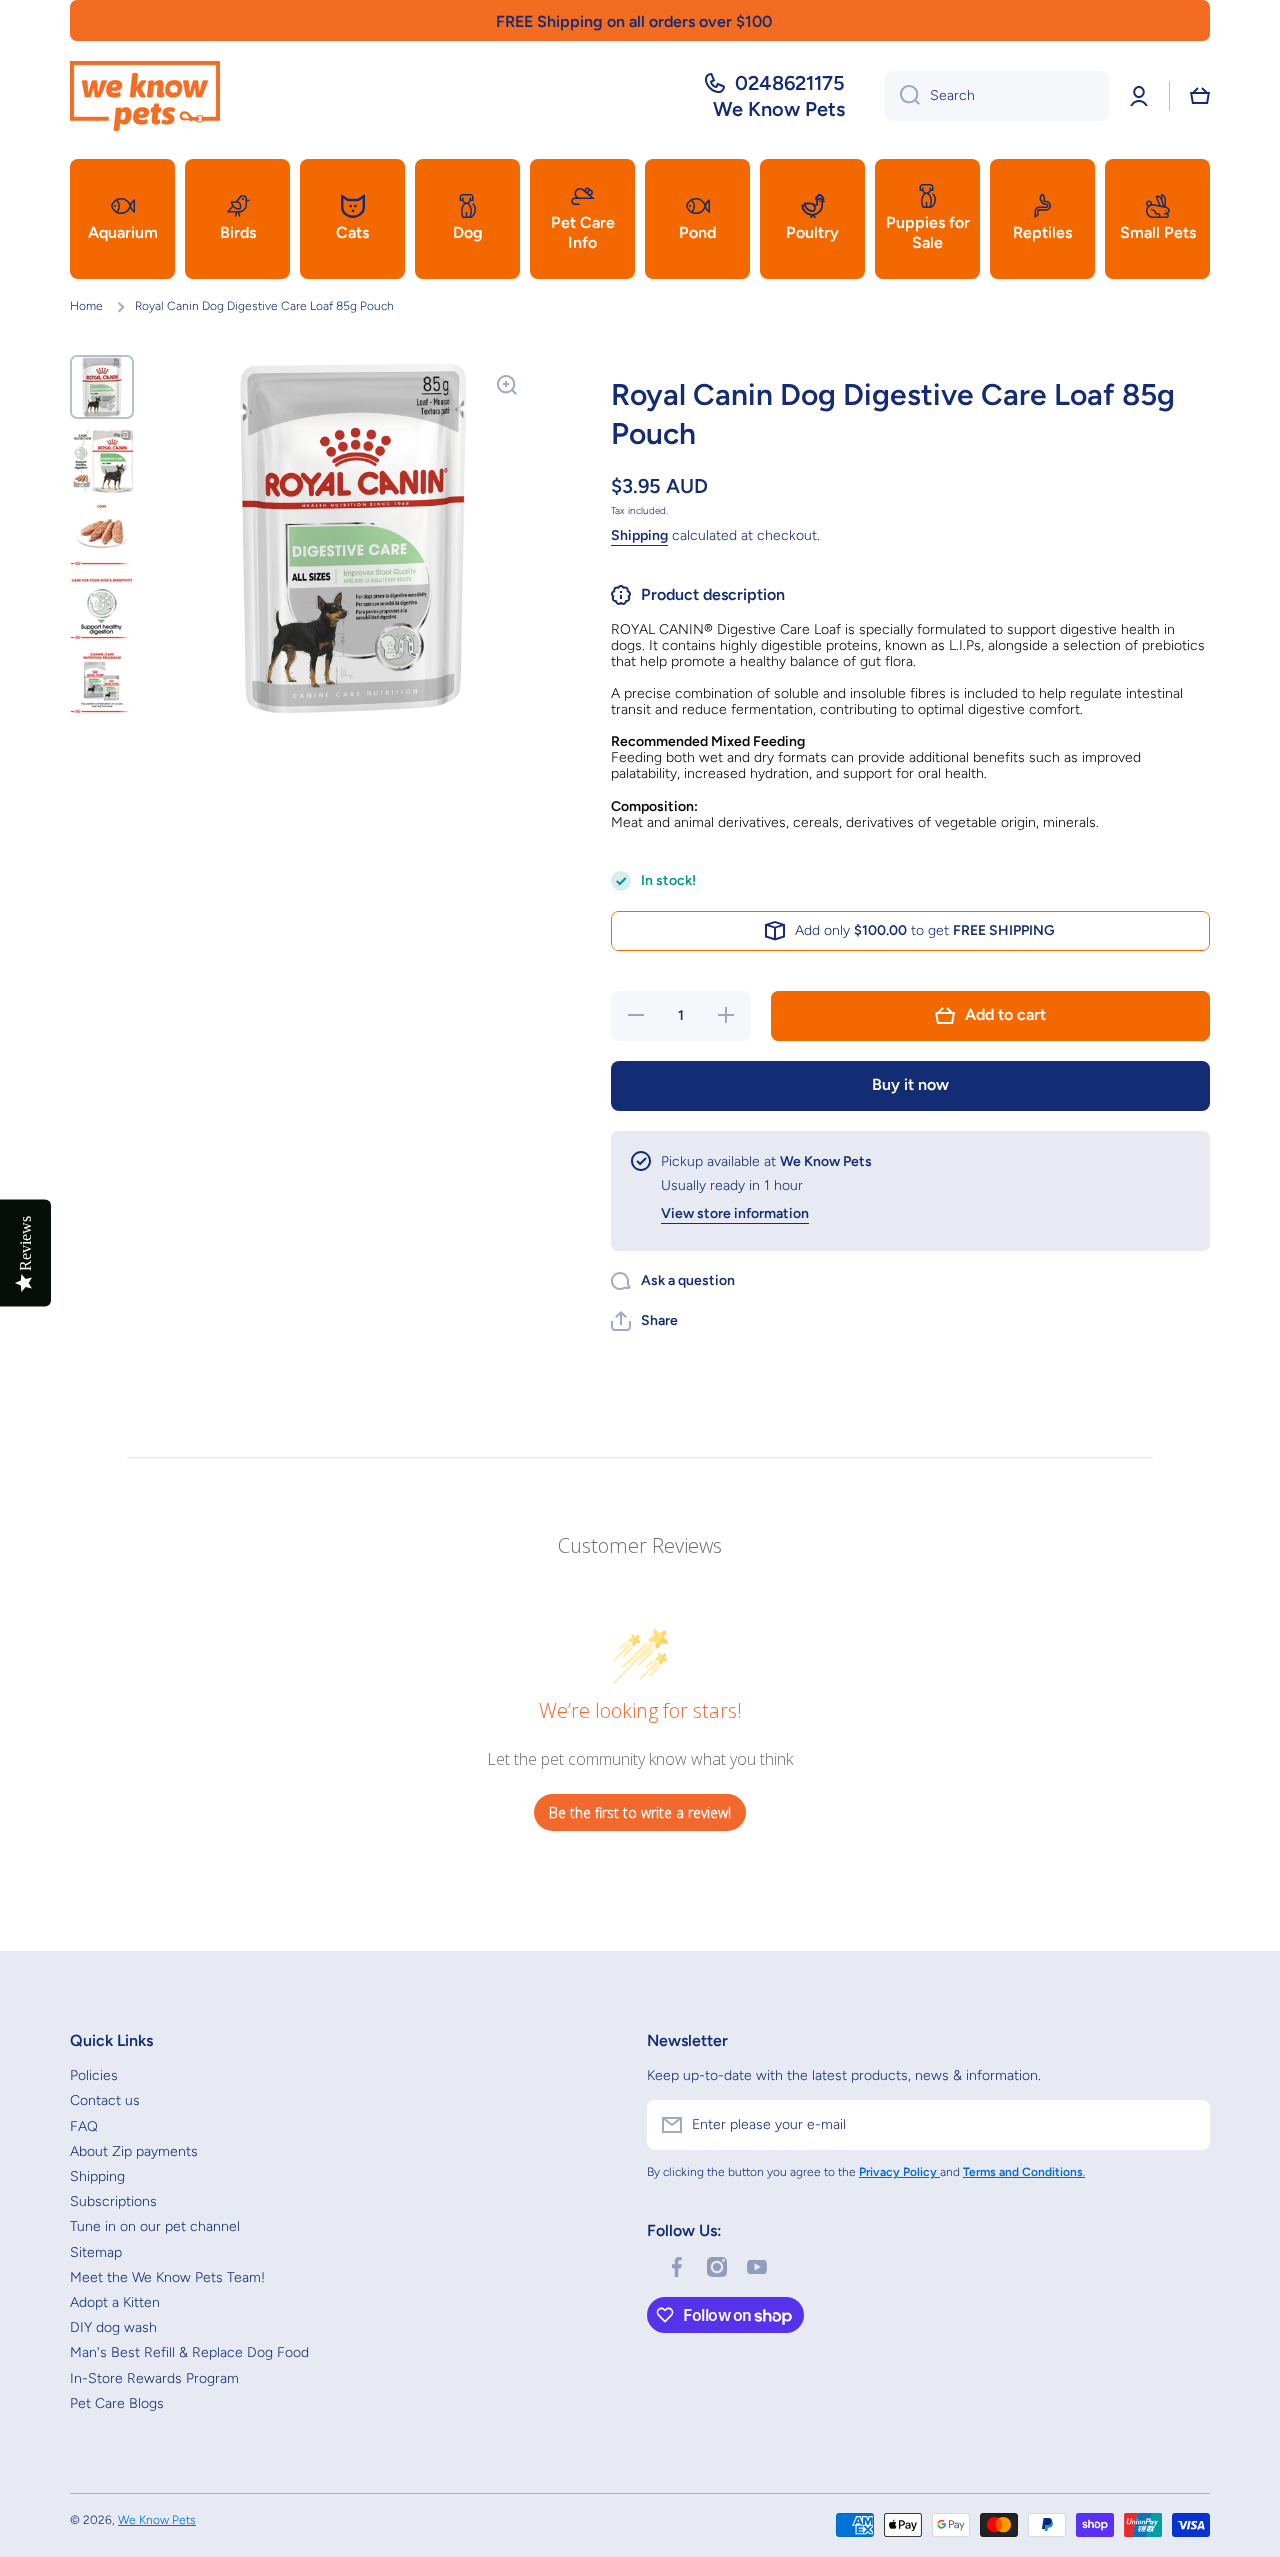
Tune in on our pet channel (155, 2226)
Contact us (105, 2100)
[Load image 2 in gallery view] (102, 461)
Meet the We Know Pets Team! (167, 2277)
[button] (1200, 96)
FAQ (84, 2126)
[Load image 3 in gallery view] (102, 535)
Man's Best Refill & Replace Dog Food (189, 2352)
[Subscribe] (1185, 2125)
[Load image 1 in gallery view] (102, 387)
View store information (735, 1213)
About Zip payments (134, 2151)
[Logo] (145, 96)
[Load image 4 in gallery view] (102, 609)
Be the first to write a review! (640, 1812)
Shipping (639, 535)
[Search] (902, 96)
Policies (94, 2075)
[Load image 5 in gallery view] (102, 683)
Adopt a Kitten (115, 2302)
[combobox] (997, 96)
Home (86, 306)
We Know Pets (157, 2520)
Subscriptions (113, 2201)
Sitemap (96, 2252)
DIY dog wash (113, 2327)
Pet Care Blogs (117, 2403)
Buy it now (910, 1084)
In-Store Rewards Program (154, 2378)
